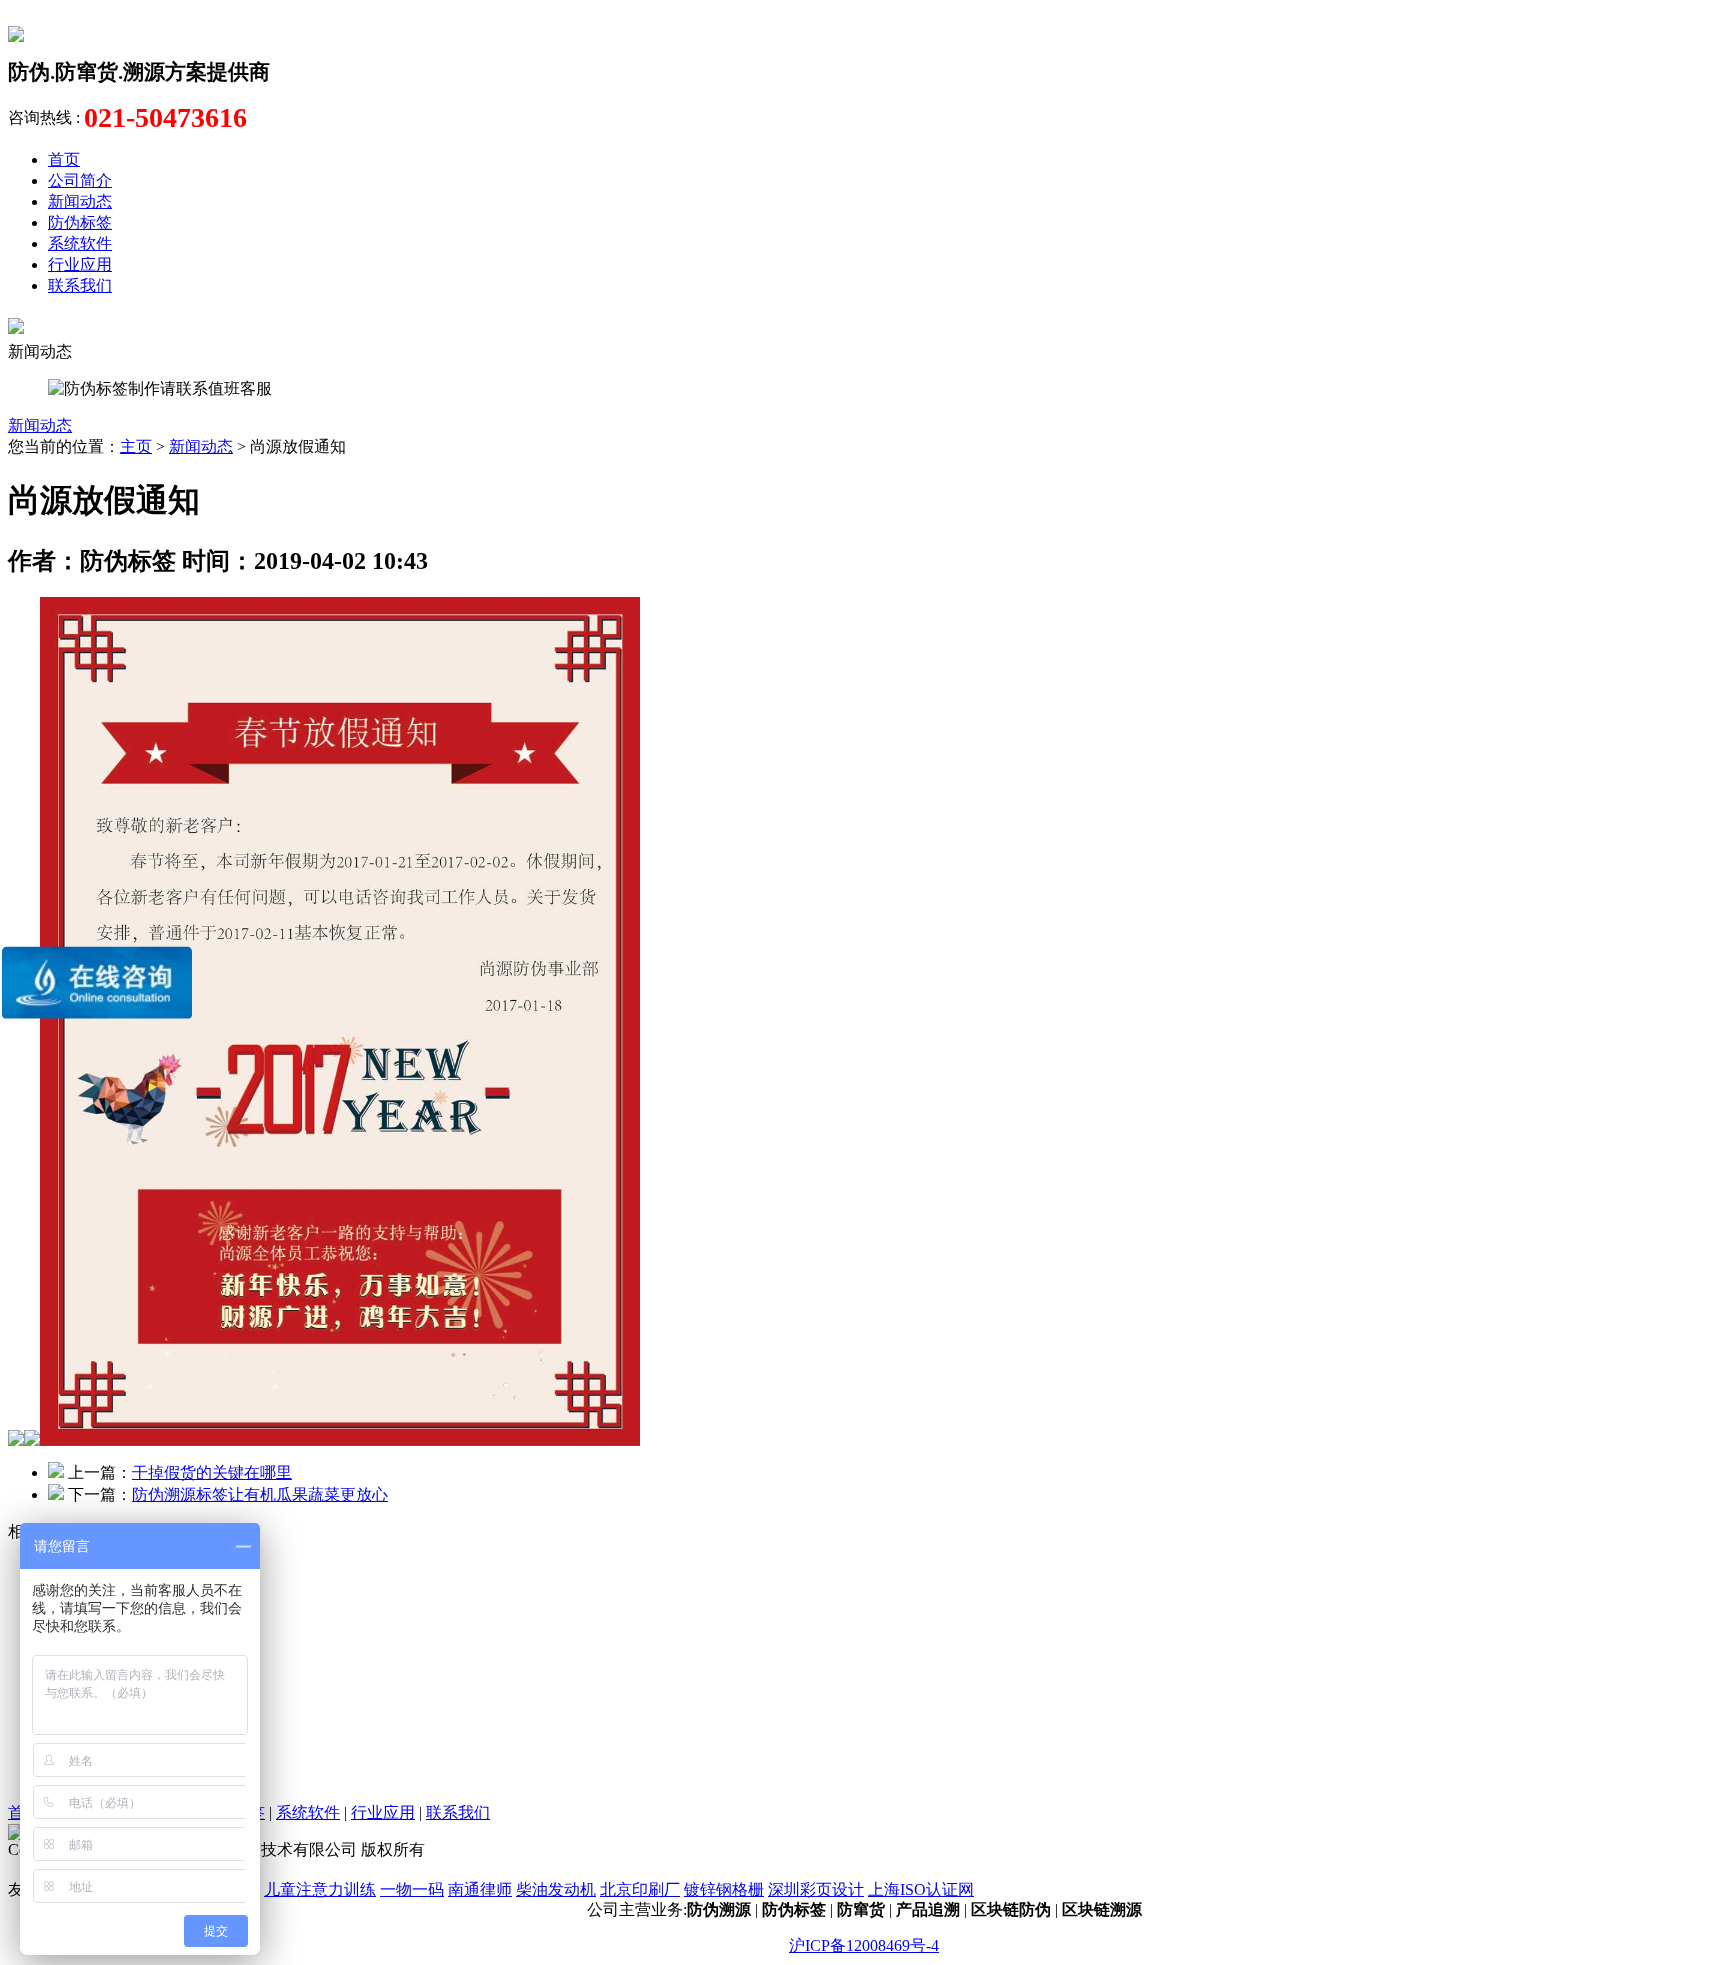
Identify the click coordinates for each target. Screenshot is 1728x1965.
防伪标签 (80, 222)
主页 (136, 446)
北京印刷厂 (640, 1889)
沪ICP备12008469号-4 (864, 1945)
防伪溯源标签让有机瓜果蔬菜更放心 (260, 1494)
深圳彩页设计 (816, 1889)
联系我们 (80, 285)
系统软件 (80, 243)
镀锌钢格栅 (724, 1889)
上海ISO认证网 (921, 1889)
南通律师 (480, 1889)
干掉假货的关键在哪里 (212, 1472)
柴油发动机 (556, 1889)
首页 (64, 159)
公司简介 (80, 180)
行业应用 (80, 264)
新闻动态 (80, 201)
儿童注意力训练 (320, 1889)
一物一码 (412, 1889)
